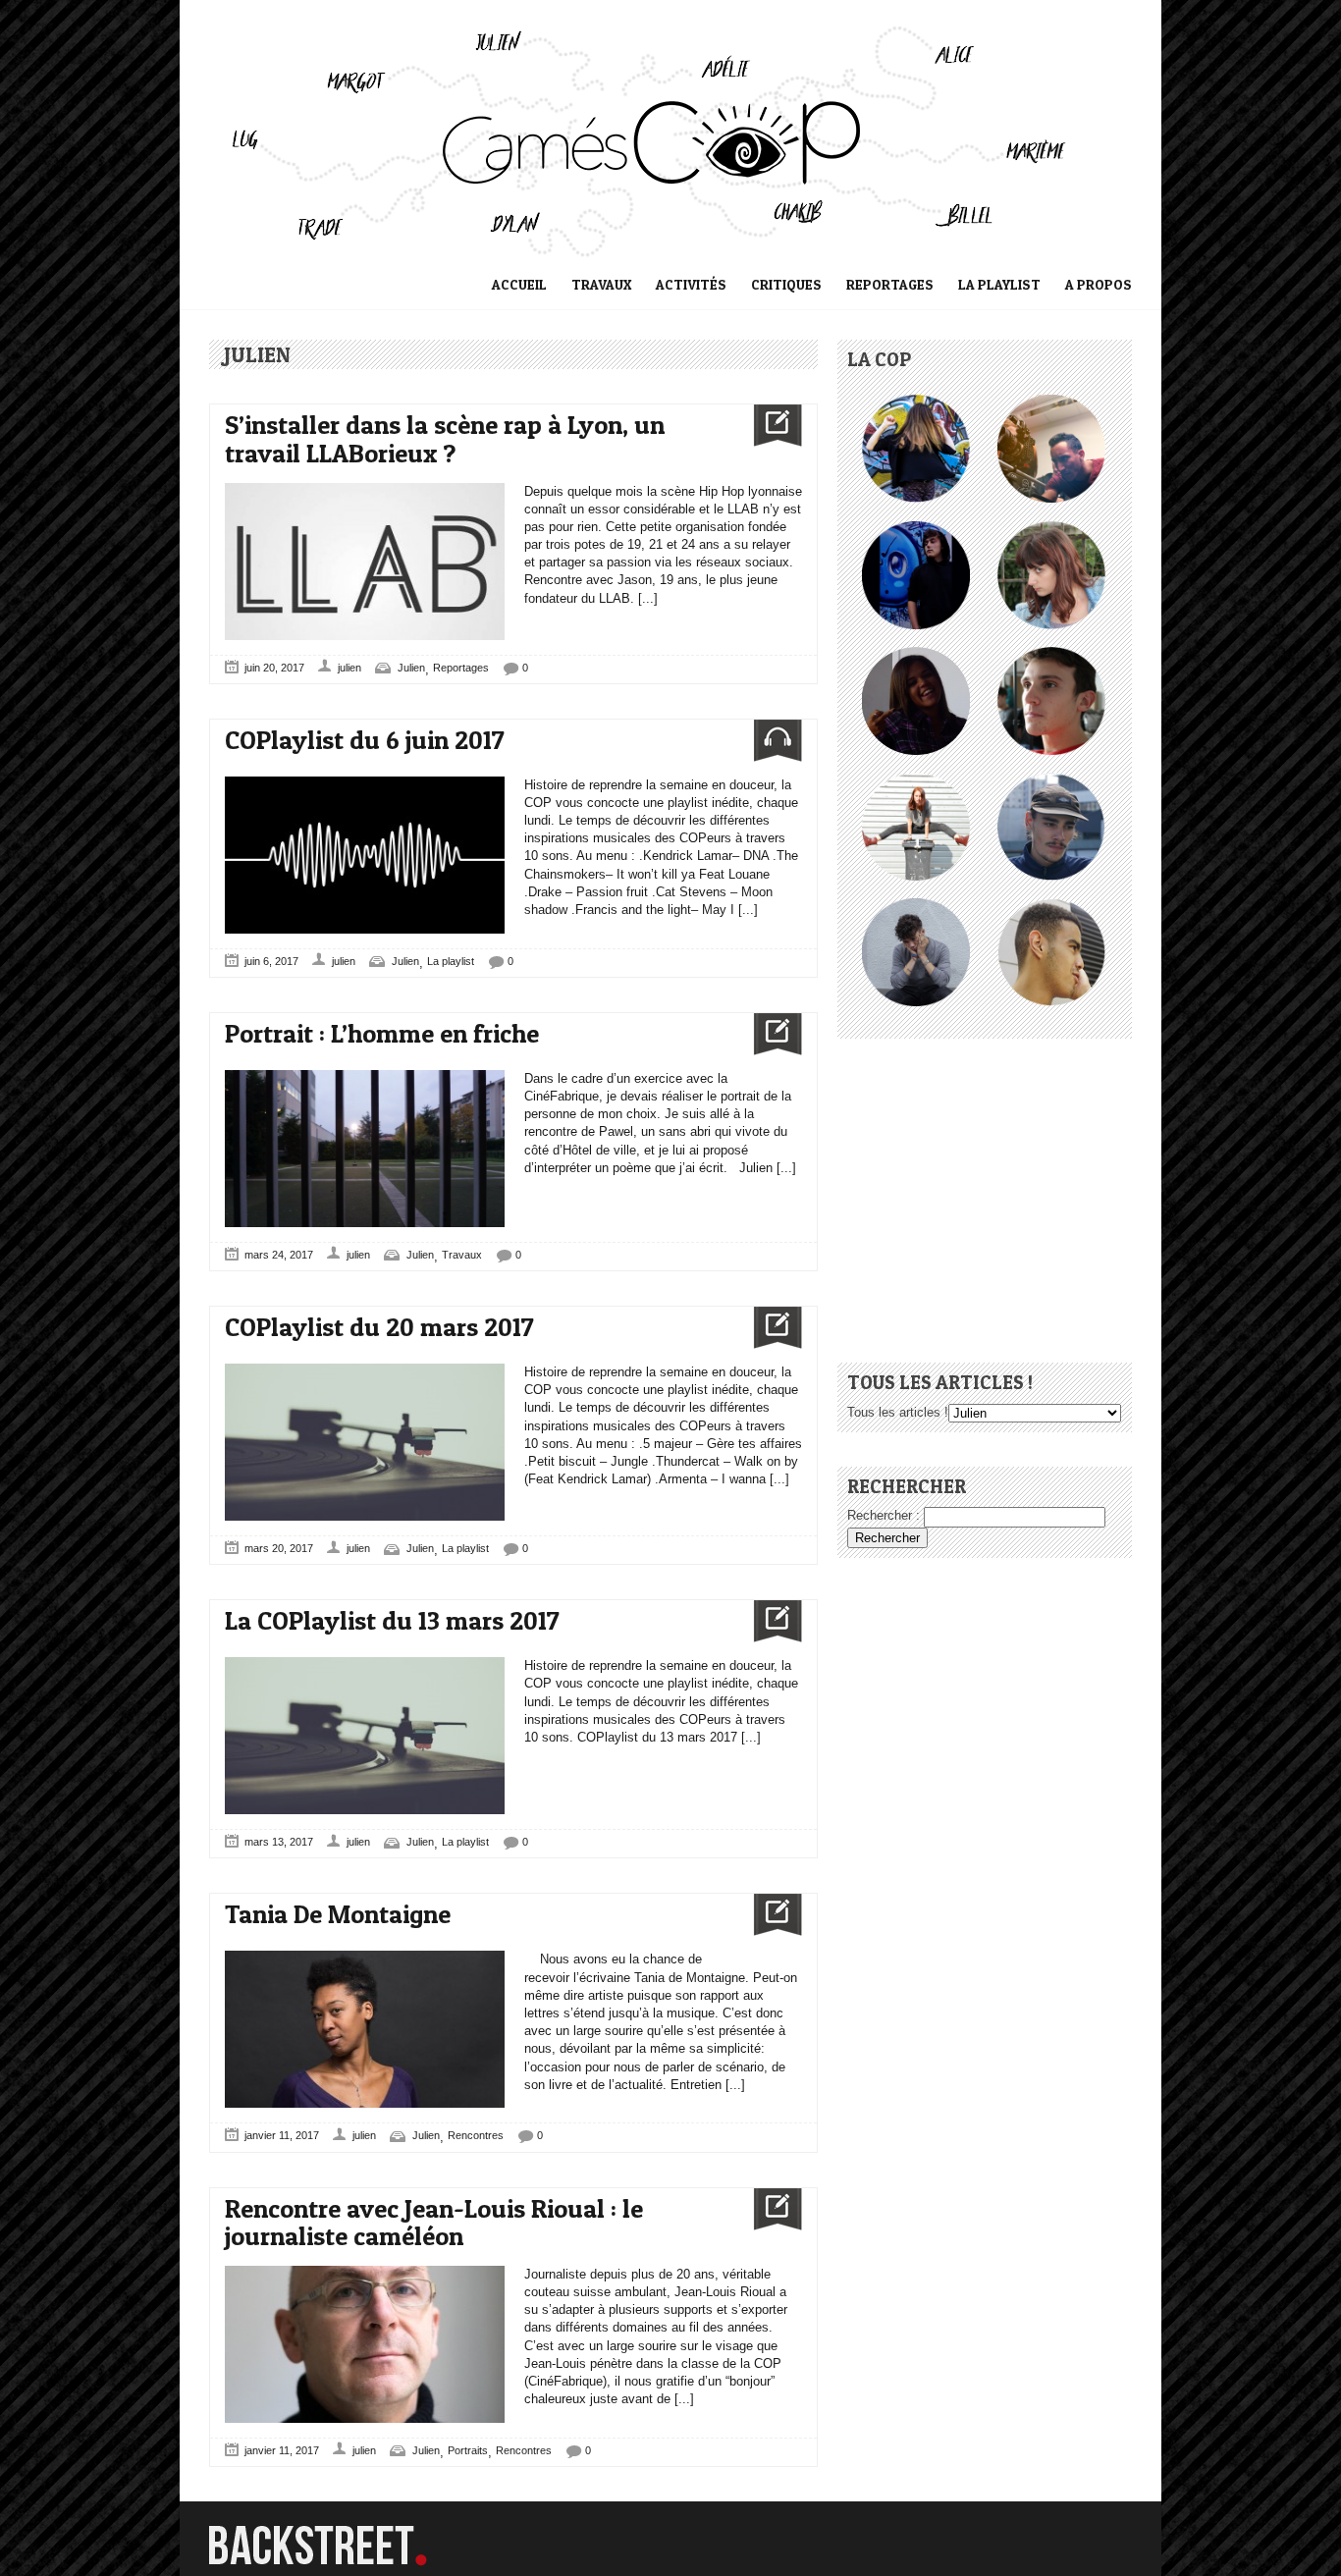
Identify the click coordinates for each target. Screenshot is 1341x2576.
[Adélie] (916, 781)
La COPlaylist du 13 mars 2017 (392, 1620)
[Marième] (916, 655)
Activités (691, 284)
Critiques (786, 284)
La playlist (999, 284)
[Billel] (1051, 403)
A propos (1099, 284)
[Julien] (1051, 655)
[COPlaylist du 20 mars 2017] (770, 1328)
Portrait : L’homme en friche (382, 1033)
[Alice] (1051, 530)
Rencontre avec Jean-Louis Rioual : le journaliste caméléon (434, 2223)
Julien (411, 668)
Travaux (601, 284)
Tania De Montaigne (338, 1914)
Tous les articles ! (898, 1412)
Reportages (890, 284)
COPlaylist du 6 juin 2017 (365, 740)
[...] (646, 598)
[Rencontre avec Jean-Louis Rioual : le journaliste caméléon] (770, 2209)
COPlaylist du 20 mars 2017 (379, 1327)
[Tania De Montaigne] (770, 1915)
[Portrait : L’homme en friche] (770, 1034)
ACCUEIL (519, 284)
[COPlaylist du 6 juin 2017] (770, 741)
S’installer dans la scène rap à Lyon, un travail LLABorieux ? (445, 439)
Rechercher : (884, 1515)
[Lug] (916, 530)
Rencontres (476, 2135)
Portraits (468, 2450)
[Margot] (916, 403)
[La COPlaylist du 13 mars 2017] (770, 1621)
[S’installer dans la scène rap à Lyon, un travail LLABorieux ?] (770, 426)
